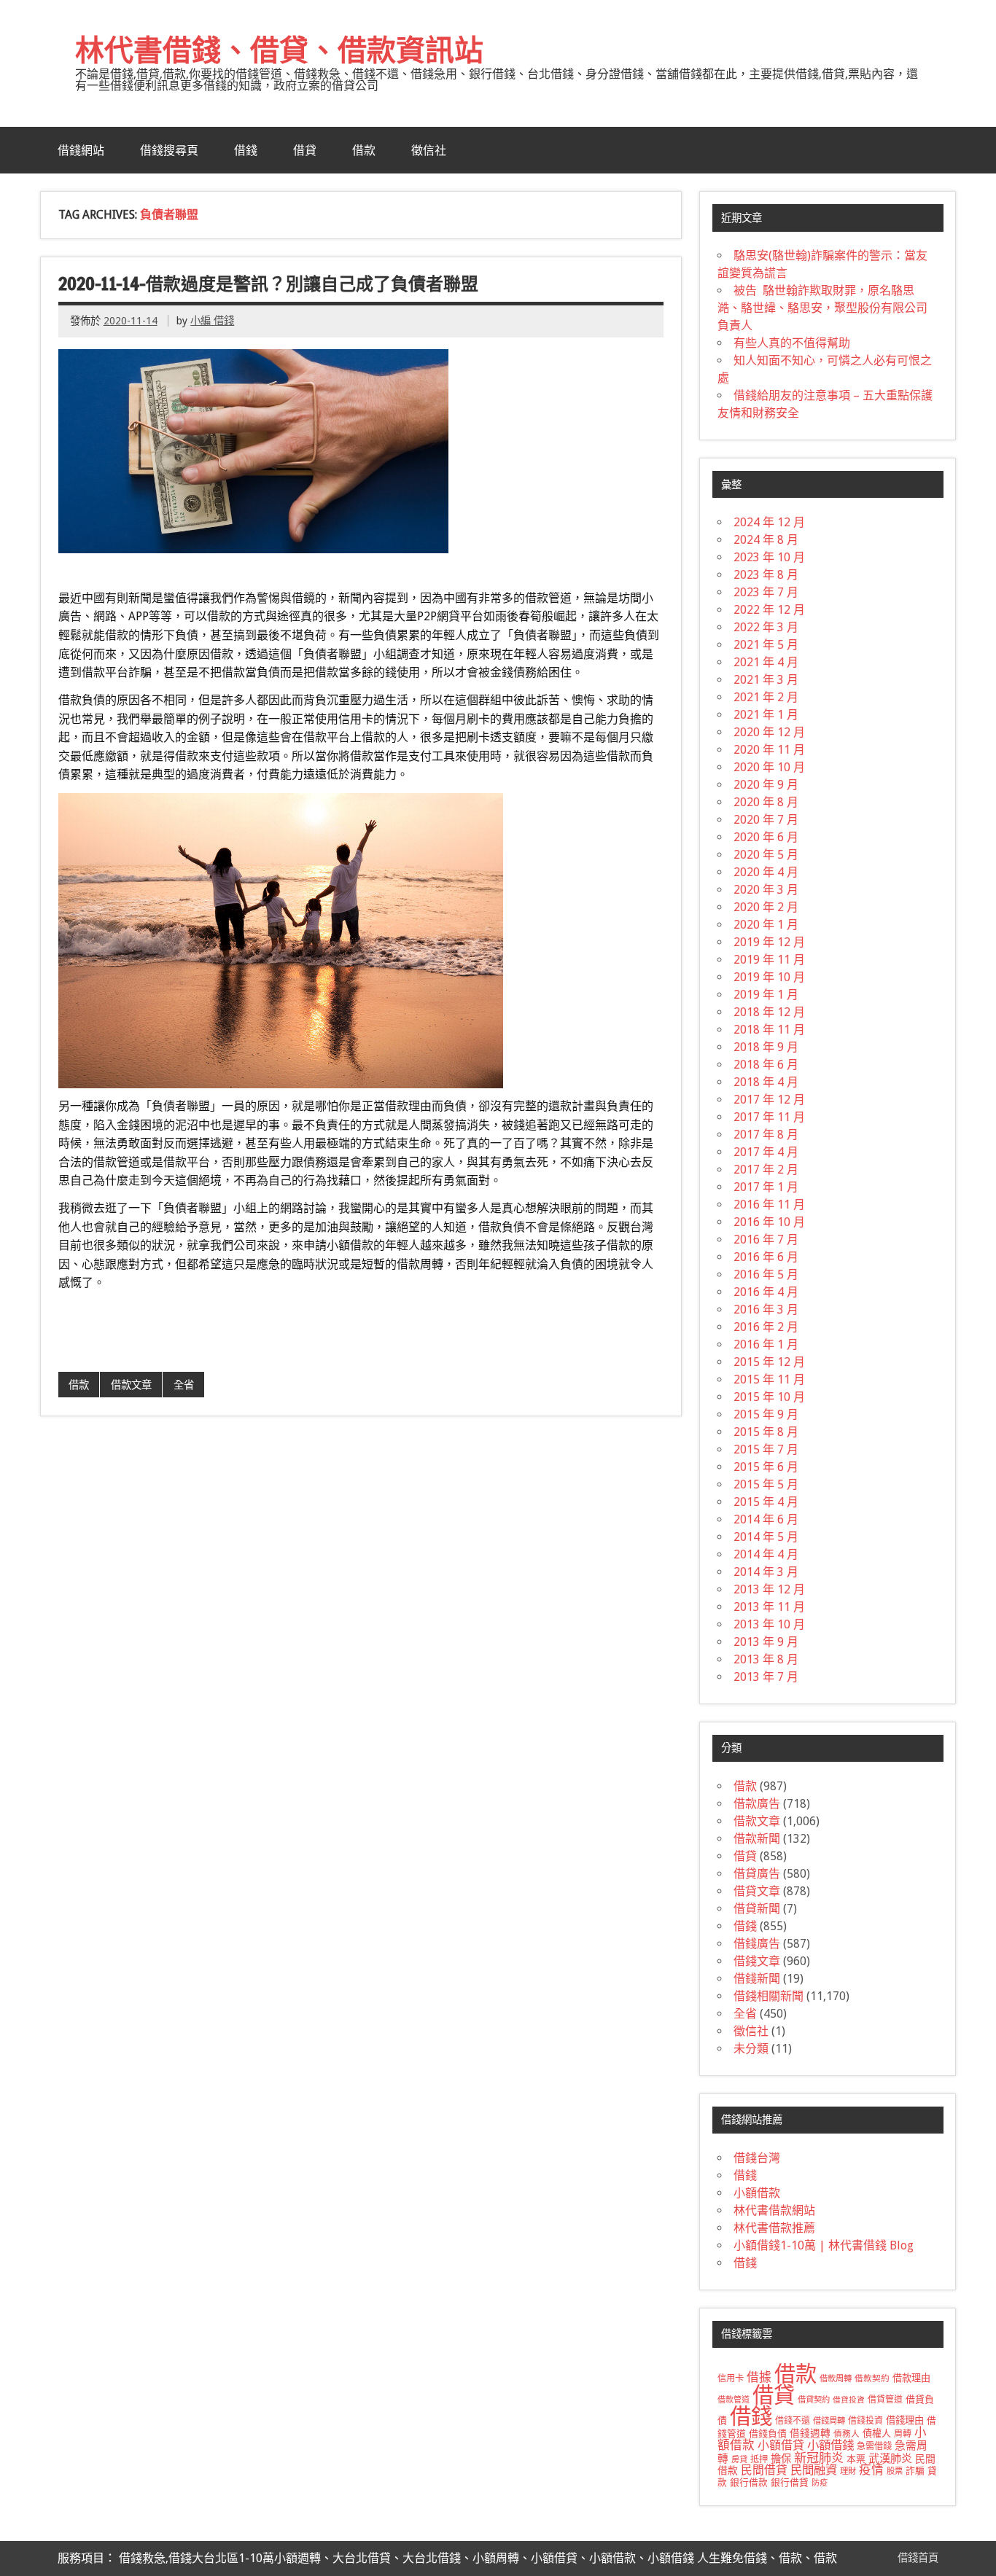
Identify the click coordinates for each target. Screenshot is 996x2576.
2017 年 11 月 (769, 1117)
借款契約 (872, 2378)
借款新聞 (757, 1839)
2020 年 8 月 (766, 802)
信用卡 (731, 2378)
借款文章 (131, 1385)
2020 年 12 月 (769, 732)
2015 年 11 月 (769, 1379)
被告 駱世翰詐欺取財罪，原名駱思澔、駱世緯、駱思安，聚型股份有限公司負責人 (822, 308)
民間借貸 (764, 2470)
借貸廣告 (757, 1874)
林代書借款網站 (774, 2210)
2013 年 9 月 (766, 1642)
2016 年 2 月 (766, 1327)
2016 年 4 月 (766, 1292)
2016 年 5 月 (766, 1275)
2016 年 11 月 (769, 1205)
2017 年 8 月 (766, 1135)
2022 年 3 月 (766, 627)
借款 (364, 150)
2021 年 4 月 (766, 662)
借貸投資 (849, 2400)
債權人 (877, 2433)
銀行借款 (749, 2482)
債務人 (847, 2434)
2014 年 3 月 (766, 1572)
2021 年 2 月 (766, 697)
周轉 (903, 2434)
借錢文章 (757, 1961)
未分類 (751, 2049)
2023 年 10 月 (769, 557)
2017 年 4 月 (766, 1152)
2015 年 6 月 (766, 1467)
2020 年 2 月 (766, 907)
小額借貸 (781, 2445)
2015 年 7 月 (766, 1449)
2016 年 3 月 (766, 1310)
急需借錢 (874, 2446)
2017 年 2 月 (766, 1170)
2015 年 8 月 (766, 1432)
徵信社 (429, 150)
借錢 (246, 150)
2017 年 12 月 (769, 1100)
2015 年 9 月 (766, 1414)
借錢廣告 (757, 1944)
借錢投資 (865, 2421)
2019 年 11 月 (769, 960)
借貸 (305, 150)
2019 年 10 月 (769, 977)
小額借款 (757, 2193)
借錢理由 (905, 2420)
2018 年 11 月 (769, 1030)
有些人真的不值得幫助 (792, 343)
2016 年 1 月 (766, 1344)
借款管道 (734, 2400)
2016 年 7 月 (766, 1240)
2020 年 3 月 (766, 890)
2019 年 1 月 (766, 995)
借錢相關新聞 (769, 1996)
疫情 (871, 2470)
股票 (895, 2471)
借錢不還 (793, 2421)
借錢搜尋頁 (169, 150)
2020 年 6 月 (766, 837)
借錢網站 (81, 150)
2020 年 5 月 (766, 855)
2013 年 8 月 (766, 1659)
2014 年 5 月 (766, 1537)
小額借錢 (830, 2445)
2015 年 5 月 (766, 1484)
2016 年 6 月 (766, 1257)
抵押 (759, 2459)
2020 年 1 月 (766, 925)
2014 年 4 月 (766, 1554)
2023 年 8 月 (766, 575)
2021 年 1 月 (766, 715)
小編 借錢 (212, 321)
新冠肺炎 (819, 2458)
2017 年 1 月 (766, 1187)
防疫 (820, 2483)
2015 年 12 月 (769, 1362)
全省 (184, 1385)
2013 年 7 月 (766, 1677)
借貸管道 (885, 2400)
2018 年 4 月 (766, 1082)
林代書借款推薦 (774, 2228)
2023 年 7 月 (766, 592)
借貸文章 (757, 1891)
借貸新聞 (757, 1909)
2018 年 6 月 (766, 1065)
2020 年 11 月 (769, 750)
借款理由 (911, 2378)
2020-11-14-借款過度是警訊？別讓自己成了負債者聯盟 (268, 284)
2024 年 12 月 (769, 522)
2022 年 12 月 (769, 610)
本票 (856, 2459)
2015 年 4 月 (766, 1502)
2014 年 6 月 (766, 1519)
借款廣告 (757, 1804)
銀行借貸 (790, 2482)
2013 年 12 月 (769, 1589)
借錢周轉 (829, 2421)
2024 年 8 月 (766, 540)
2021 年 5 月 (766, 645)
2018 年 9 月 (766, 1047)
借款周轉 (836, 2378)
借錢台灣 (757, 2158)
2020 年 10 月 (769, 767)
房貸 (739, 2459)
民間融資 (814, 2470)
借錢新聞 (757, 1979)
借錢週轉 (810, 2433)
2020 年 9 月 (766, 785)
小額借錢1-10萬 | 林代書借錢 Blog (824, 2245)
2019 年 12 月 (769, 942)
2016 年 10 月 (769, 1222)
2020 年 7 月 (766, 820)
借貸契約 (814, 2400)
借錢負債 (768, 2433)
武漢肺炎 (890, 2459)
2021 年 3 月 (766, 680)
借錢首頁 (918, 2558)
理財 (848, 2471)
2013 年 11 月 (769, 1607)
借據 (759, 2377)
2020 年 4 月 (766, 872)
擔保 (781, 2459)
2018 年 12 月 (769, 1012)
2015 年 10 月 (769, 1397)
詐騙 (915, 2471)
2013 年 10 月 (769, 1624)
